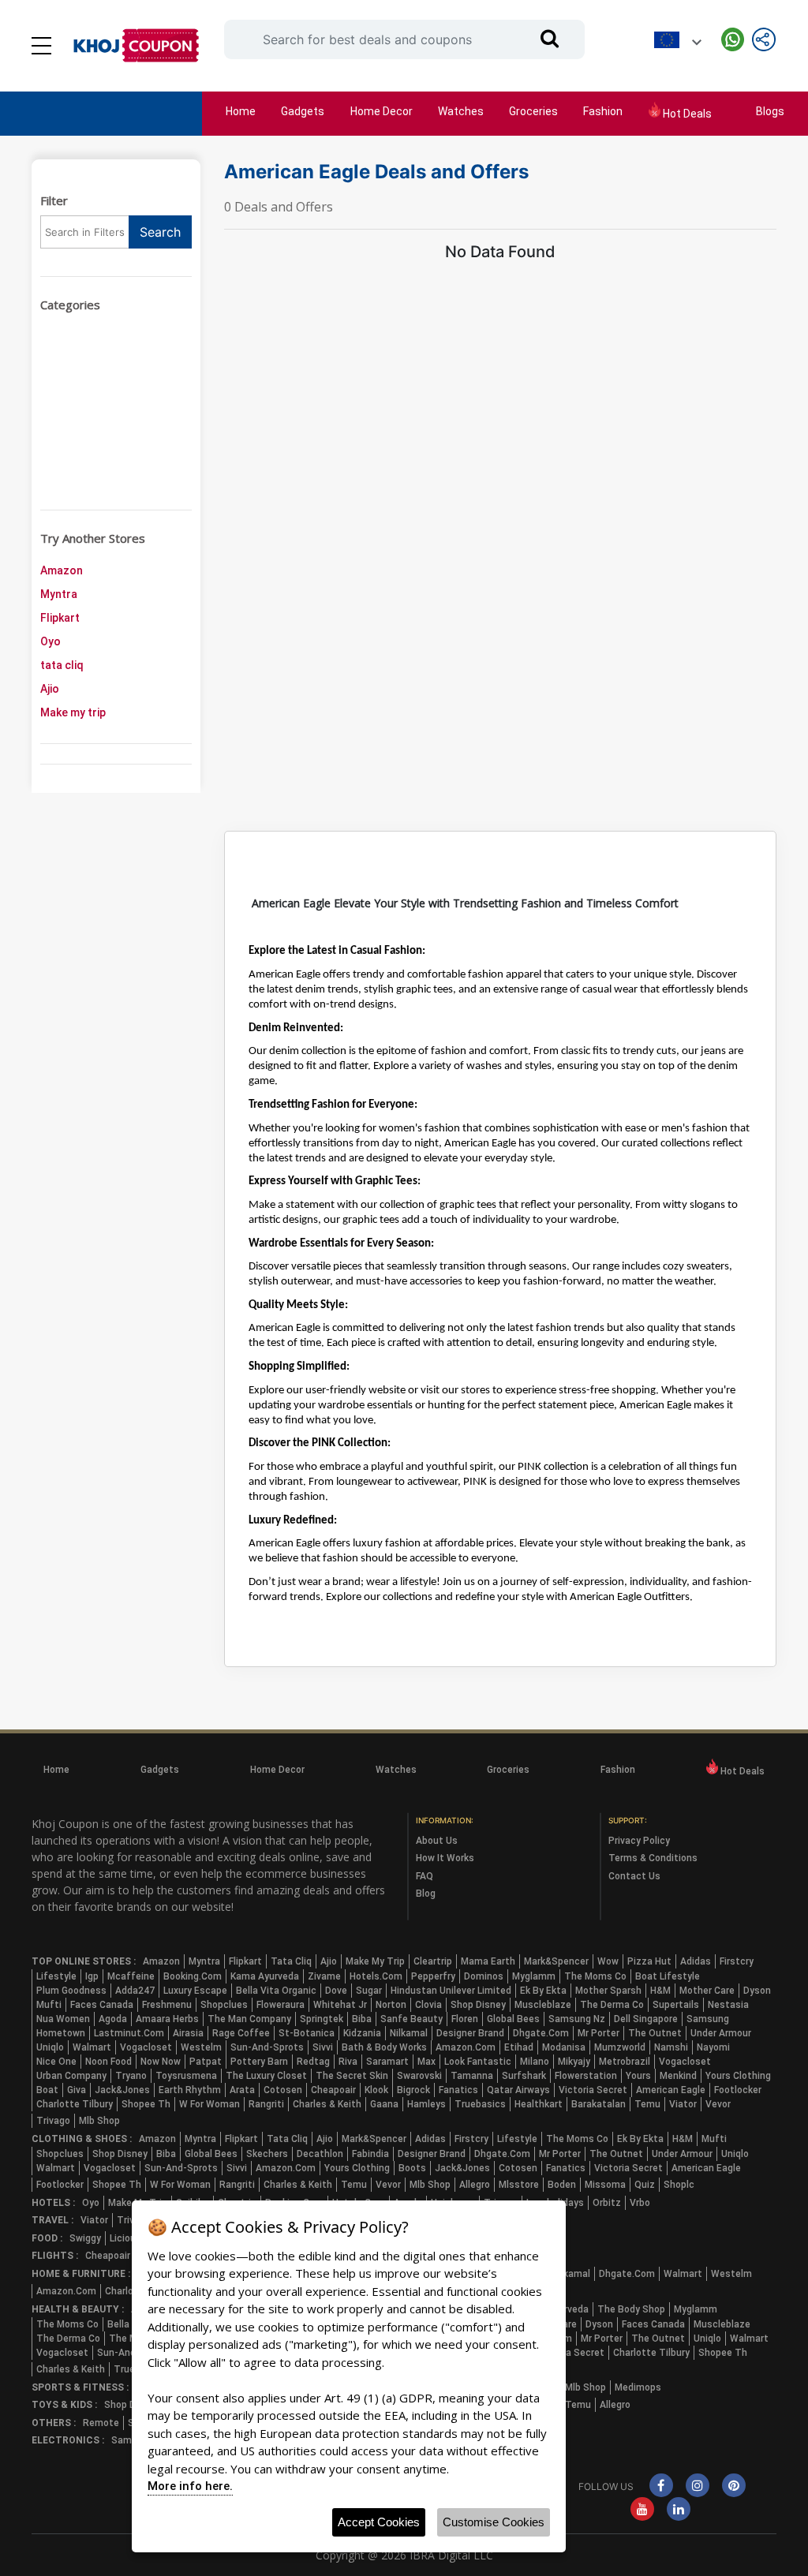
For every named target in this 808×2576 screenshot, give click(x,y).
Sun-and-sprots (267, 2047)
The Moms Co (595, 1976)
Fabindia (370, 2154)
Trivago (53, 2121)
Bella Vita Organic (276, 1991)
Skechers (267, 2154)
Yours (638, 2076)
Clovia (428, 2005)
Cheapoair (333, 2090)
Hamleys (426, 2104)
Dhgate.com (541, 2033)
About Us (437, 1841)
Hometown (61, 2033)
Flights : (55, 2256)
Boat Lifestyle (668, 1976)
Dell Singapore (646, 2019)
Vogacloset (146, 2047)
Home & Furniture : (81, 2274)
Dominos (484, 1976)
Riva (348, 2062)
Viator (683, 2104)
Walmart (92, 2047)
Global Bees (513, 2019)
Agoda (113, 2019)
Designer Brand (470, 2033)
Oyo (50, 641)
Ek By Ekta (543, 1991)
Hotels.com (376, 1976)
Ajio (50, 689)
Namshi (671, 2047)
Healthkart (539, 2104)
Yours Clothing (738, 2076)
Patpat (206, 2062)
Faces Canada (102, 2005)
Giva (77, 2090)
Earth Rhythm (190, 2090)
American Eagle (671, 2090)
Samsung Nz (577, 2019)
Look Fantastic (478, 2062)
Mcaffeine (131, 1976)
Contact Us (634, 1876)
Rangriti (266, 2104)
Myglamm (534, 1976)
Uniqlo (50, 2047)
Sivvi (323, 2047)
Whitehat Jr (340, 2005)
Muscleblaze (543, 2005)
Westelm (201, 2047)
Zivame (324, 1976)
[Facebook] (661, 2487)
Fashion (603, 111)
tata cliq (62, 665)
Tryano (131, 2076)
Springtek (322, 2019)
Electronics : (68, 2440)
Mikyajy (574, 2062)
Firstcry (737, 1961)
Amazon (62, 570)
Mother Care (707, 1991)
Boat (47, 2090)
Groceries (533, 111)
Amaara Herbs (167, 2019)
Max (426, 2062)
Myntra (59, 594)
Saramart (387, 2062)
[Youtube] (642, 2511)
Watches (461, 111)
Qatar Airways (518, 2090)
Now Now (161, 2062)
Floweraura (281, 2005)
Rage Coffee (241, 2033)
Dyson (757, 1991)
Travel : (52, 2220)
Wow (608, 1961)
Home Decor (382, 111)
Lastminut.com (129, 2033)
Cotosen (283, 2090)
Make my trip (73, 712)
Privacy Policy (639, 1841)
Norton (391, 2005)
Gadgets (303, 111)
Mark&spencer (556, 1961)
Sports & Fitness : (80, 2387)
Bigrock (413, 2090)
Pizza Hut (649, 1961)
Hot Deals (686, 114)
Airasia (188, 2033)
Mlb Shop (99, 2121)
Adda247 (135, 1991)
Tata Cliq (291, 1961)
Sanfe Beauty (411, 2019)
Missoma (605, 2185)
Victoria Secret (593, 2090)
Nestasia (728, 2005)
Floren (465, 2019)
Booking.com (193, 1976)
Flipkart (60, 618)
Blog (426, 1894)
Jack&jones (122, 2090)
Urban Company (71, 2076)
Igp (92, 1976)
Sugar (369, 1991)
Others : (54, 2423)
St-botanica (307, 2033)
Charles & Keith (327, 2104)
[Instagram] (698, 2487)
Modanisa (564, 2047)
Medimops (638, 2387)
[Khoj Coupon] (136, 46)
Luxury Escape (195, 1991)
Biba (362, 2019)
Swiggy (85, 2238)
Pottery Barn (259, 2062)
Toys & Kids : (64, 2405)
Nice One (56, 2062)
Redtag (313, 2062)
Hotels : (53, 2203)
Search (160, 232)
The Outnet (655, 2033)
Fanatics (458, 2090)
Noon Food (108, 2062)
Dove (336, 1991)
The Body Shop (631, 2309)
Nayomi (713, 2047)
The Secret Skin (352, 2076)
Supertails (676, 2005)
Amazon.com (466, 2047)
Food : (47, 2238)
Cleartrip (433, 1961)
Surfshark (524, 2076)
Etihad (519, 2047)
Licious (125, 2238)
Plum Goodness (71, 1991)
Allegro (475, 2185)
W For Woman (209, 2104)
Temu (647, 2104)
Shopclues (224, 2005)
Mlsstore (519, 2185)
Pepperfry (433, 1976)
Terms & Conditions (653, 1858)
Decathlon (320, 2154)
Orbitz (607, 2203)
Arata (242, 2090)
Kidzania (362, 2033)
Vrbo (640, 2203)
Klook (376, 2090)
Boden (562, 2185)
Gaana (384, 2104)
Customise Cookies (494, 2522)
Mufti (49, 2005)
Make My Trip (375, 1961)
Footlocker (738, 2090)
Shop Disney (478, 2005)
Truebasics (480, 2104)
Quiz (645, 2185)
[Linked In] (679, 2511)
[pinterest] (734, 2487)
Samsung (708, 2019)
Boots (412, 2168)
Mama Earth (488, 1961)
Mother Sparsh (608, 1991)
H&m (660, 1991)
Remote (101, 2423)
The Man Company (249, 2019)
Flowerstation (586, 2076)
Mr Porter (599, 2033)
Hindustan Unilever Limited (451, 1991)
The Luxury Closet (266, 2076)
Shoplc (679, 2185)
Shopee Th (146, 2104)
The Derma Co (612, 2005)
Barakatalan (599, 2104)
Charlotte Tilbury (75, 2104)
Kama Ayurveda (265, 1976)
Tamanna (472, 2076)
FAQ (425, 1876)
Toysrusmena (186, 2076)
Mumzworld (620, 2047)
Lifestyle (56, 1976)
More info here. (190, 2486)
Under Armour (721, 2033)
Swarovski (419, 2076)
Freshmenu (167, 2005)
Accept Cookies (379, 2522)
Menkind (678, 2076)
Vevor (718, 2104)
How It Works (445, 1858)
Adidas (696, 1961)
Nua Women (63, 2019)
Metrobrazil (625, 2062)
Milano (535, 2062)
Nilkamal (409, 2033)
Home (241, 111)
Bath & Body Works (384, 2047)
